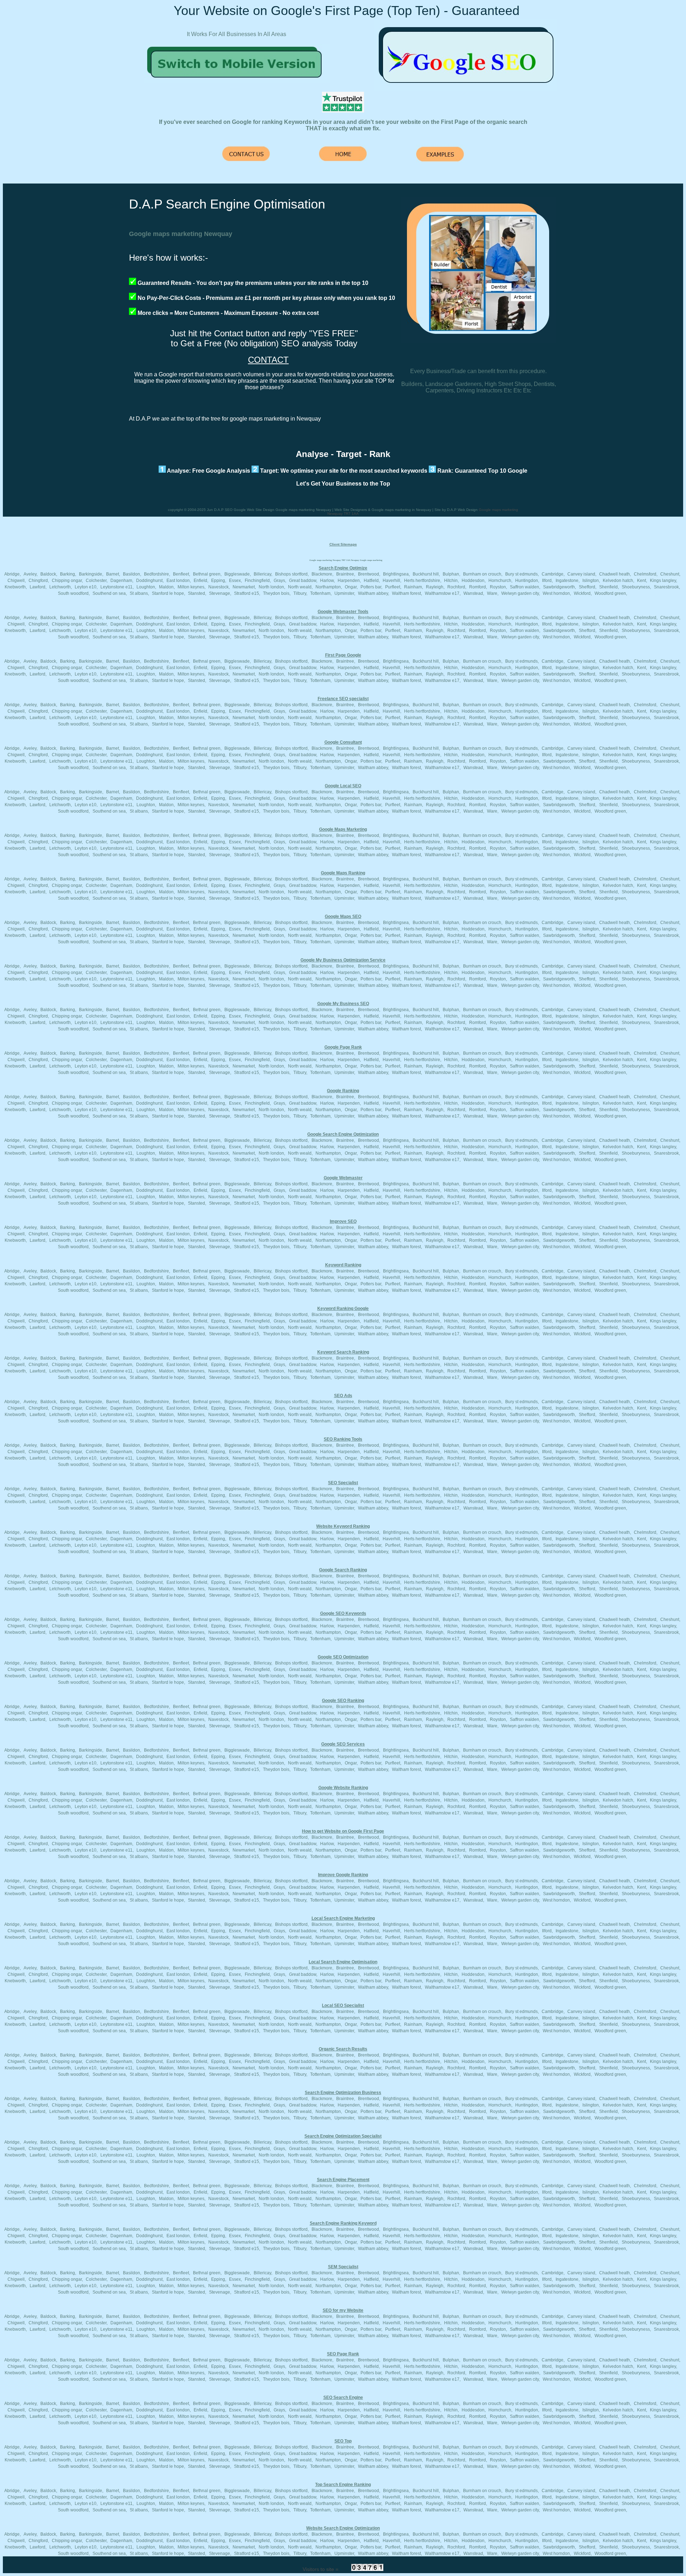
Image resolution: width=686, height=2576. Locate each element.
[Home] (237, 81)
